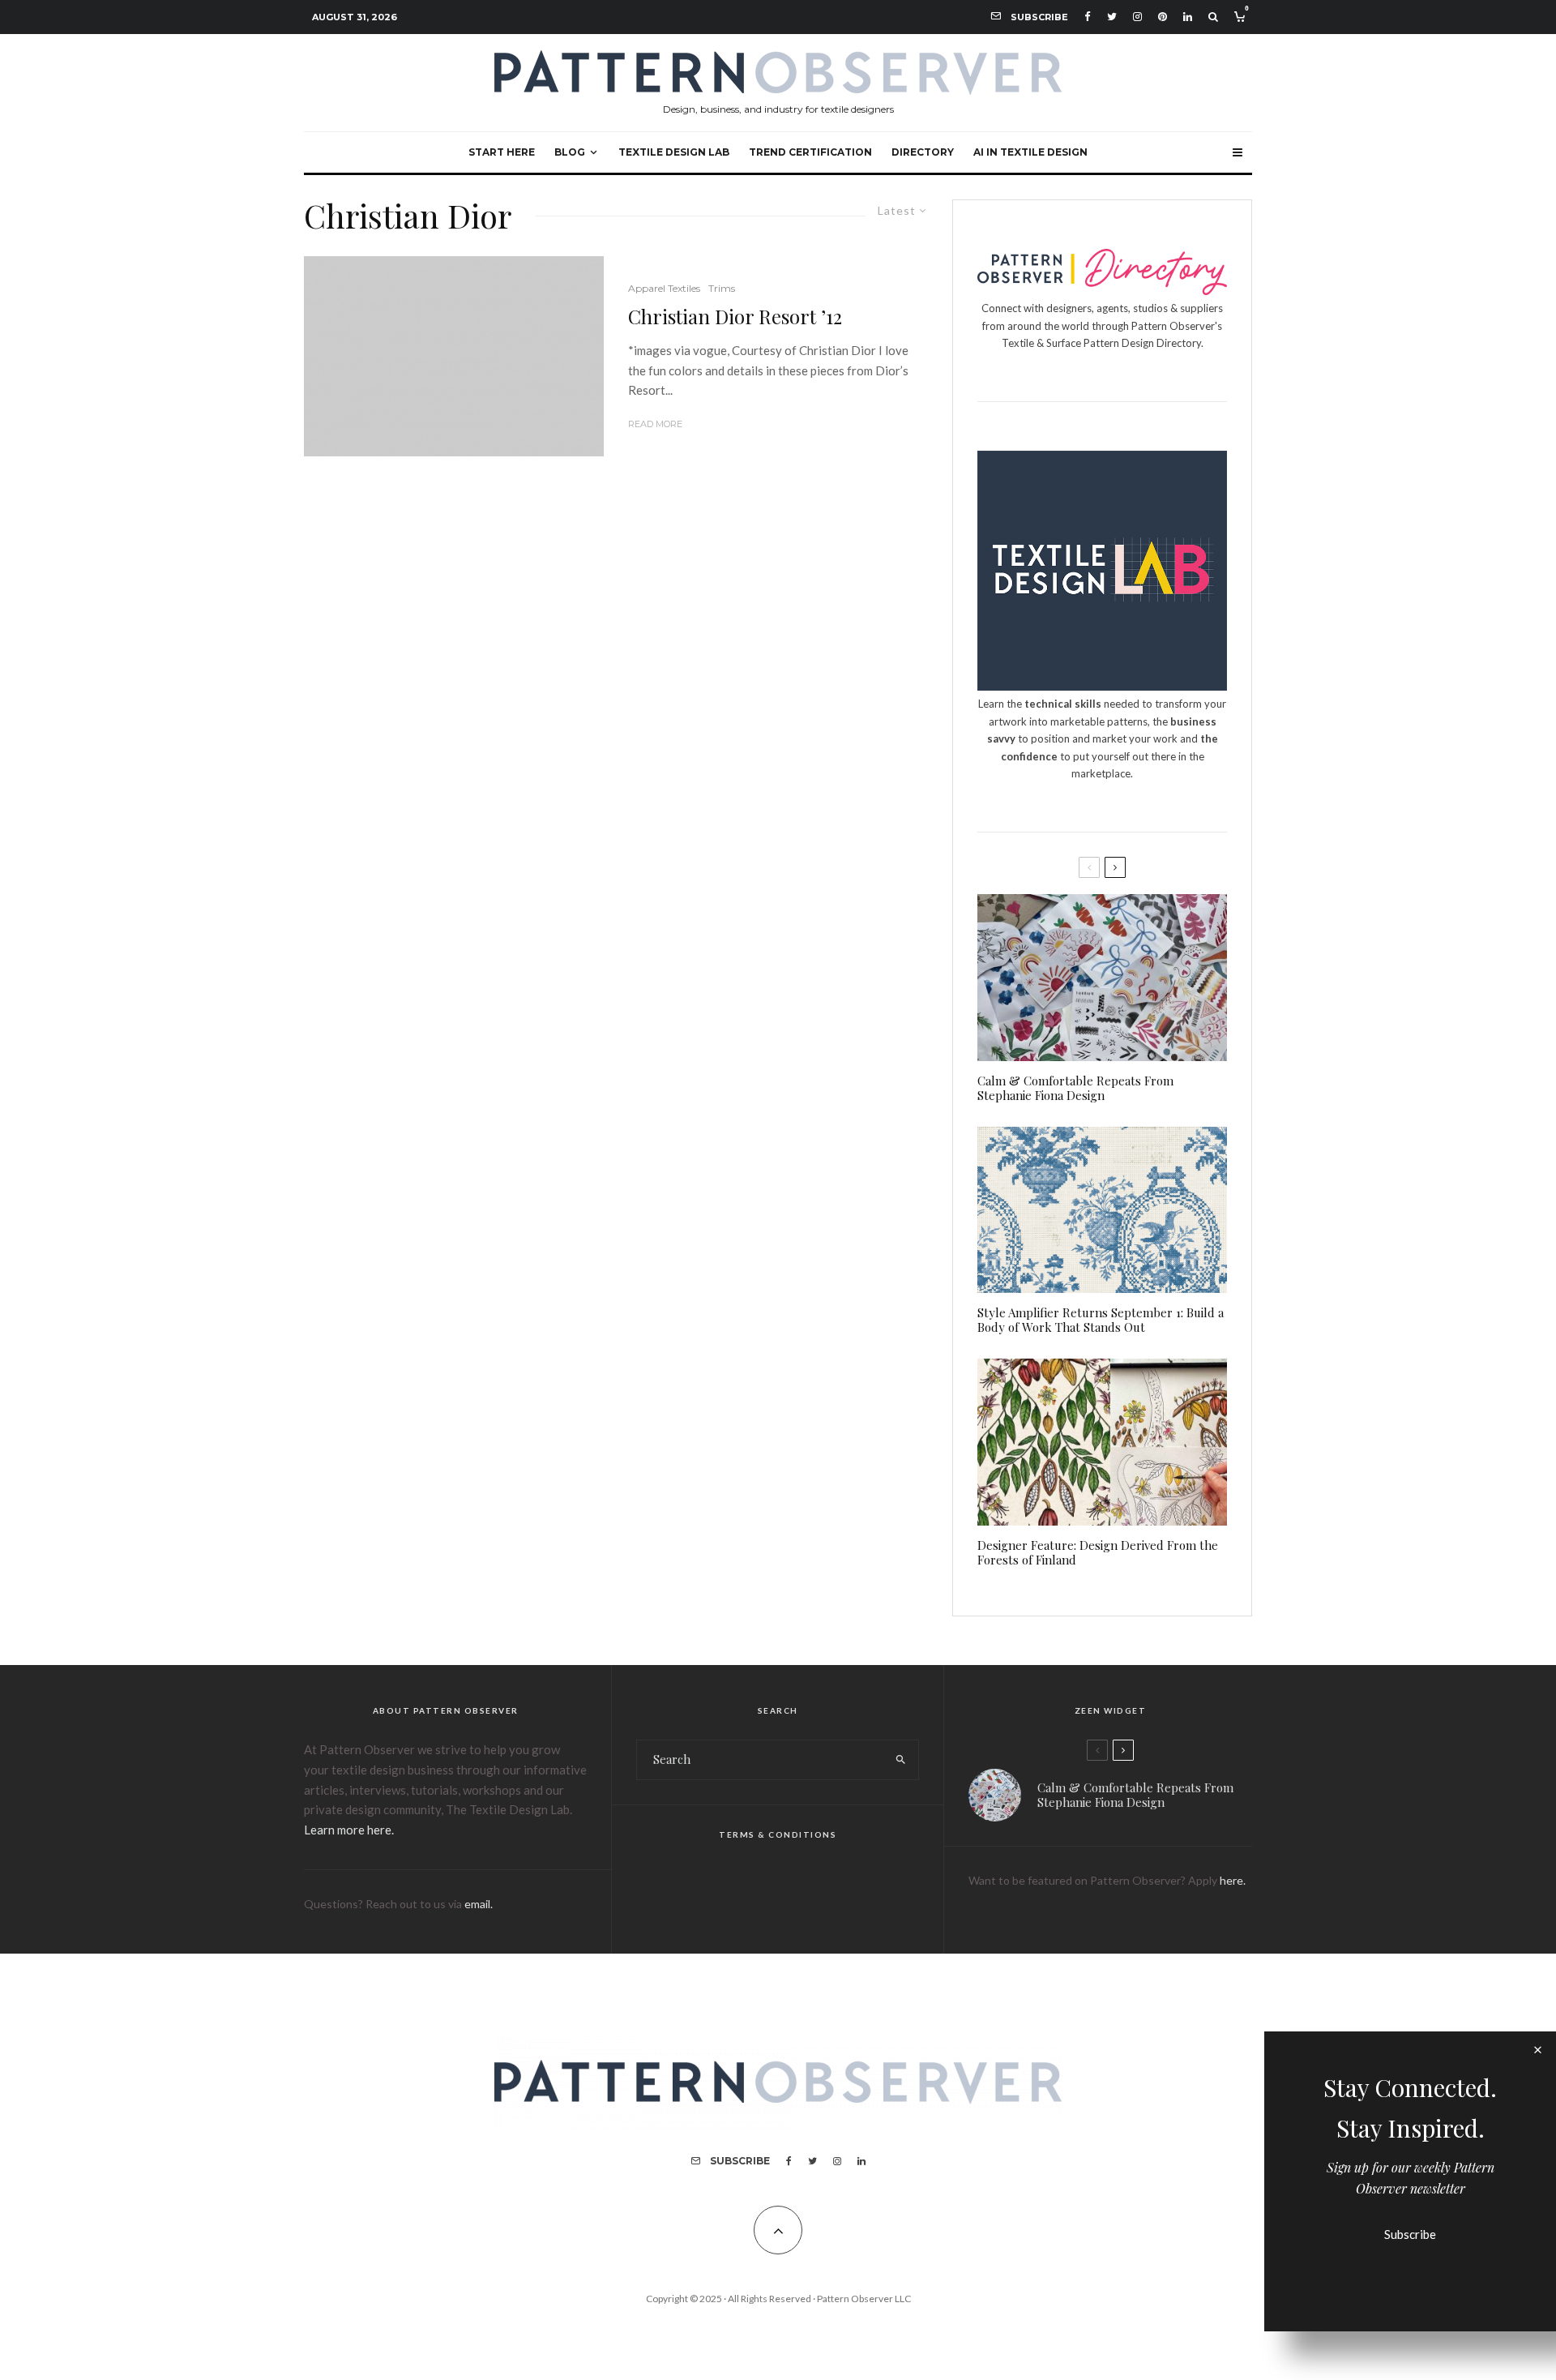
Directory (923, 152)
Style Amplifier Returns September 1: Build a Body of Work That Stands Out (1101, 1320)
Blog (570, 152)
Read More (655, 424)
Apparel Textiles (664, 288)
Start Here (502, 152)
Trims (722, 288)
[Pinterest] (1163, 17)
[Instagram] (1137, 17)
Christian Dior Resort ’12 (735, 317)
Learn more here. (349, 1830)
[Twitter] (1112, 17)
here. (1233, 1880)
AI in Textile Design (1030, 152)
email (477, 1904)
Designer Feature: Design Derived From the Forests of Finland (1098, 1552)
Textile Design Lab (674, 152)
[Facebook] (1088, 17)
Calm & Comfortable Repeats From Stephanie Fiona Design (1075, 1088)
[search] (901, 1760)
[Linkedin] (1188, 17)
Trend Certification (810, 152)
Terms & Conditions (778, 1834)
